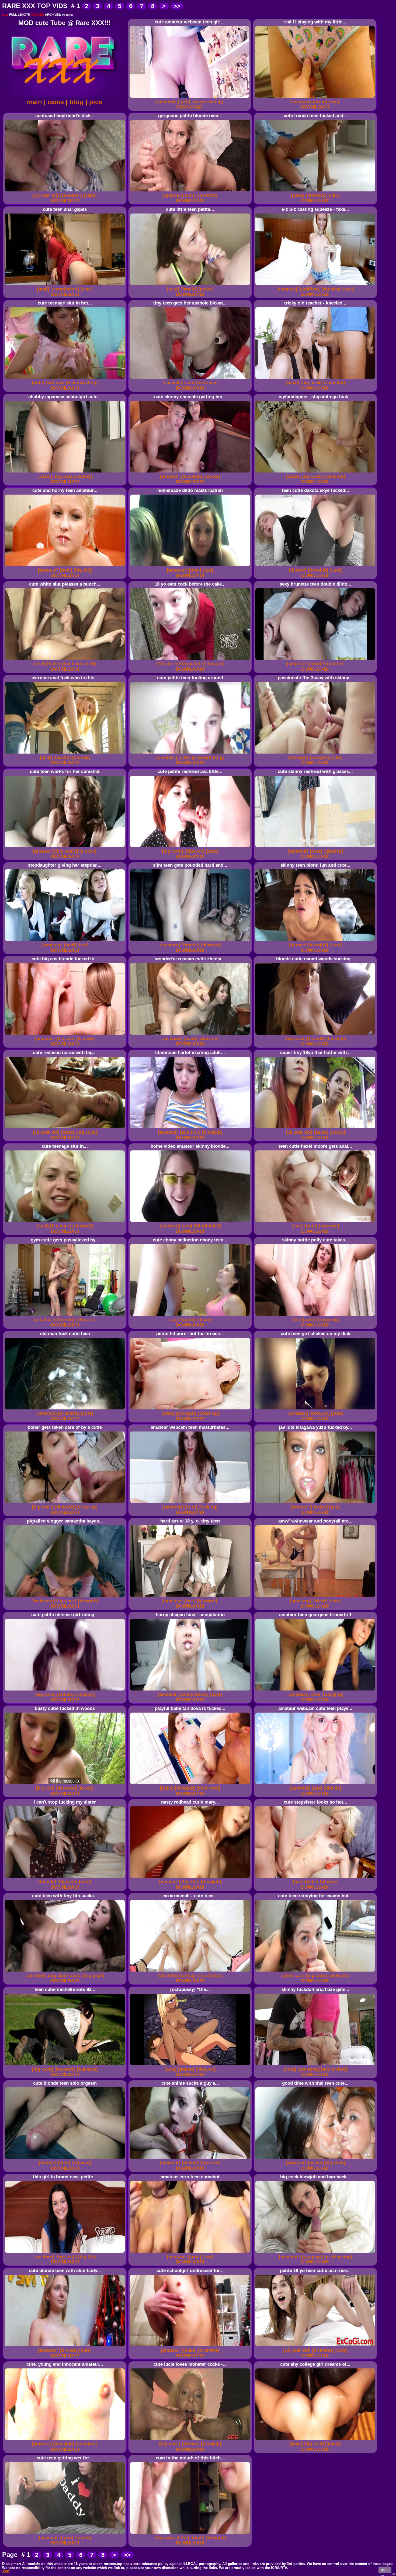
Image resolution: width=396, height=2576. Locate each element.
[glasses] (333, 851)
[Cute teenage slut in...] (66, 379)
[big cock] (311, 383)
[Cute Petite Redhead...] (191, 847)
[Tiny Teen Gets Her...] (191, 379)
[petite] (206, 289)
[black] (320, 1601)
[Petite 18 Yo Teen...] (316, 2346)
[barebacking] (337, 2257)
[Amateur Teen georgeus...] (316, 1691)
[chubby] (83, 476)
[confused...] (66, 192)
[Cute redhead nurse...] (66, 1128)
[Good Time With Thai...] (316, 2159)
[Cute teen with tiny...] (66, 1972)
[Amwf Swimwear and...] (316, 1597)
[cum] (188, 195)
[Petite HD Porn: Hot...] (191, 1410)
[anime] (186, 2069)
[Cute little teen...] (191, 285)
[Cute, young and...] (66, 2440)
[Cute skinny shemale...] (191, 473)
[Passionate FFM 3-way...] (316, 754)
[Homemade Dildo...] (191, 566)
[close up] (208, 1413)
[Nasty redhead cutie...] (191, 1878)
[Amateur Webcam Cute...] (316, 1784)
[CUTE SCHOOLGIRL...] (191, 2346)
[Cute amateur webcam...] (190, 98)
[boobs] (212, 476)
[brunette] (333, 664)
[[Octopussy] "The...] (191, 2065)
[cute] (184, 102)
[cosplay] (86, 1694)
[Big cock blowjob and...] (316, 2253)
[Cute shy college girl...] (316, 2440)
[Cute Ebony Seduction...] (191, 1316)
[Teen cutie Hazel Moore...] (316, 1222)
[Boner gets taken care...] (66, 1503)
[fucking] (208, 1507)
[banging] (333, 1694)
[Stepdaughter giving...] (66, 941)
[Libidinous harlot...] (191, 1128)
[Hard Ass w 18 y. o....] (191, 1597)
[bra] (297, 1320)
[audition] (309, 289)
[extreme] (207, 383)
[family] (189, 289)
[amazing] (301, 1601)
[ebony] (204, 1320)
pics (96, 102)
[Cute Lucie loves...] (191, 2440)
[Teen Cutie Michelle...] (66, 2065)
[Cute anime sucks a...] (191, 2159)
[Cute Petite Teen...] (191, 754)
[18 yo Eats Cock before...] (191, 660)
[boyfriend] (208, 1788)
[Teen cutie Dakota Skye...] (316, 566)
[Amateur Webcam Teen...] (191, 1503)
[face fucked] (333, 2069)
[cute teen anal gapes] (66, 285)
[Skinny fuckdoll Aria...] (316, 2065)
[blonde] (172, 195)
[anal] (43, 289)
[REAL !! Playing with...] (316, 98)
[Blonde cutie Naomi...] (316, 1035)
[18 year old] (46, 195)
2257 (6, 2572)
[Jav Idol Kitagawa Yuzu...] (316, 1503)
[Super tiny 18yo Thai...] (316, 1128)
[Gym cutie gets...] (66, 1316)
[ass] (334, 102)
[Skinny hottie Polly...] (316, 1316)
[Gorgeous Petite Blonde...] (191, 192)
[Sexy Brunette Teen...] (316, 660)
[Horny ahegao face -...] (191, 1691)
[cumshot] (206, 195)
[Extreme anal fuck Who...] (66, 754)
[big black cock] (338, 289)
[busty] (86, 1788)
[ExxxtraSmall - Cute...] (191, 1972)
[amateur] (166, 102)
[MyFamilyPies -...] (316, 473)
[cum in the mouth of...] (191, 2534)
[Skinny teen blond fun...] (316, 941)
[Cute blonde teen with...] (66, 2346)
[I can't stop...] (66, 1878)
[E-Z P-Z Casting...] (316, 285)
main (34, 102)
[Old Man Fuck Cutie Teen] (66, 1410)
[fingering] (328, 1320)
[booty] (337, 1132)
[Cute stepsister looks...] (316, 1878)
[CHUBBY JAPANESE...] (66, 473)
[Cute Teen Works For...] (66, 847)
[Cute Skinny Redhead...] (316, 847)
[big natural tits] (172, 2538)
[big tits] (83, 570)
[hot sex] (55, 383)
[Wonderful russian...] (191, 1035)
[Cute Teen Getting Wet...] (66, 2534)
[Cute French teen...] (316, 192)
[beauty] (215, 664)
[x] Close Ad (385, 2571)
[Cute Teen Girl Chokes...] (316, 1410)
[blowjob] (316, 195)
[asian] (320, 102)
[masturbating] (207, 102)
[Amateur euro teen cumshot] (191, 2253)
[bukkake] (87, 2069)
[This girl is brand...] (66, 2253)
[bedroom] (43, 1601)
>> (177, 6)
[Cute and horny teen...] (66, 566)
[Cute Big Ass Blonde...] (66, 1035)
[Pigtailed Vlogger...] (66, 1597)
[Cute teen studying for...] (316, 1972)
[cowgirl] (319, 757)
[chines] (66, 1694)
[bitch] (197, 2538)
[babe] (90, 195)
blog (77, 102)
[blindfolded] (207, 1226)
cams (56, 102)
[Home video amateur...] (191, 1222)
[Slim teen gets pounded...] (191, 941)
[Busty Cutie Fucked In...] (66, 1784)
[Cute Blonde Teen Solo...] (66, 2159)
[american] (293, 1975)
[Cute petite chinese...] (66, 1691)
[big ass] (63, 476)
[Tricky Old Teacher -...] (316, 379)
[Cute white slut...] (66, 660)
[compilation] (65, 289)
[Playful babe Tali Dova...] (191, 1784)
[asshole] (172, 383)
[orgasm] (81, 2163)
